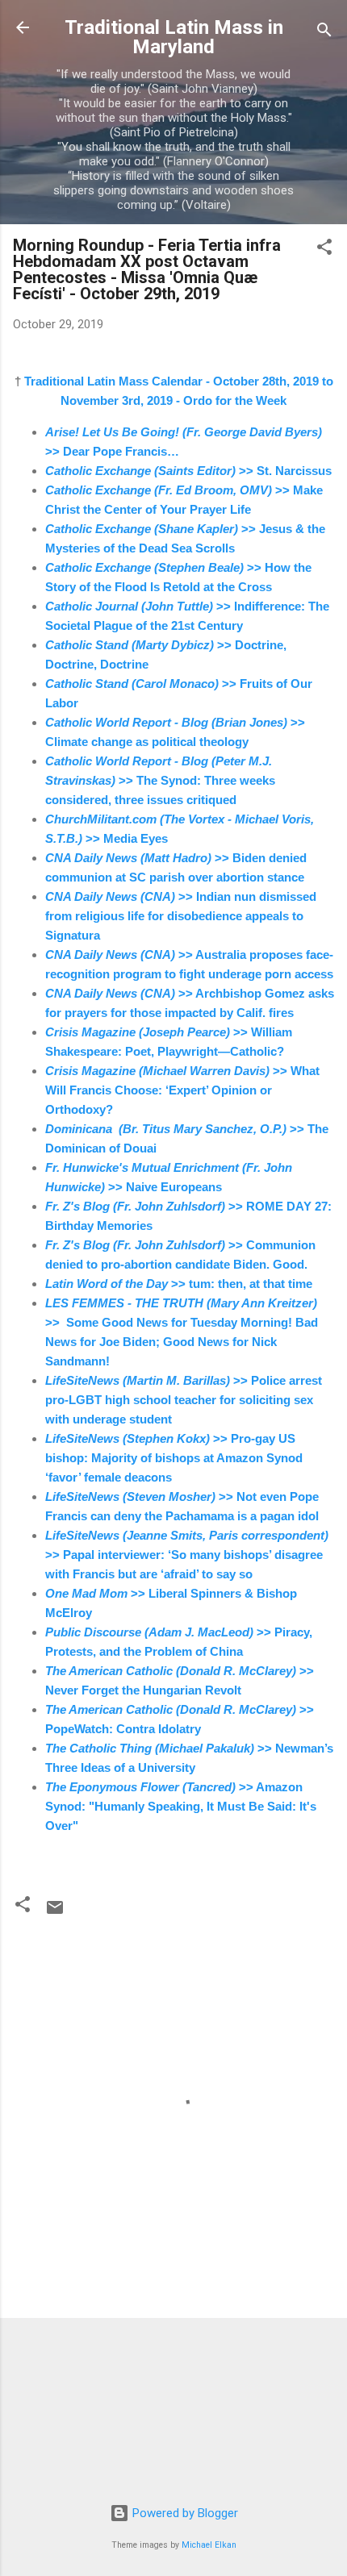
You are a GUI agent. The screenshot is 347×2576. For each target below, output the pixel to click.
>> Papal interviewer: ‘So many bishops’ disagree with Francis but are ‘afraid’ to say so (187, 1555)
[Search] (324, 33)
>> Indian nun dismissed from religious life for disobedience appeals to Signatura (181, 916)
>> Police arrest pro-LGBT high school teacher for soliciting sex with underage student (184, 1400)
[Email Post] (55, 1913)
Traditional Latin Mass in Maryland (174, 37)
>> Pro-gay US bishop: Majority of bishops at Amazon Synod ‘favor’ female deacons (174, 1458)
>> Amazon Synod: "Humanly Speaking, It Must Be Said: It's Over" (181, 1806)
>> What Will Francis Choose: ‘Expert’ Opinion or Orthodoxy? (182, 1090)
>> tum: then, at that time (179, 1284)
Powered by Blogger (184, 2513)
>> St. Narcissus (188, 471)
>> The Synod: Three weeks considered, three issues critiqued (160, 780)
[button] (324, 250)
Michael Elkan (209, 2545)
